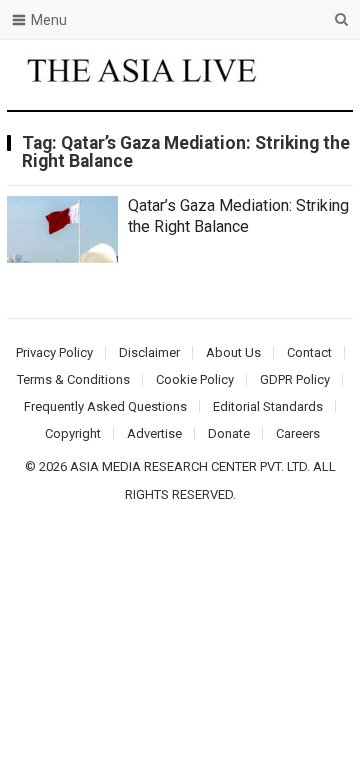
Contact (309, 352)
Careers (298, 433)
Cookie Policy (195, 379)
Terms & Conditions (73, 379)
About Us (233, 352)
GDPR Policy (295, 379)
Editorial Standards (268, 406)
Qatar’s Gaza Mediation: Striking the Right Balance (238, 216)
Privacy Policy (54, 352)
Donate (229, 433)
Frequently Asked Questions (105, 406)
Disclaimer (149, 352)
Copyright (73, 433)
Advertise (154, 433)
